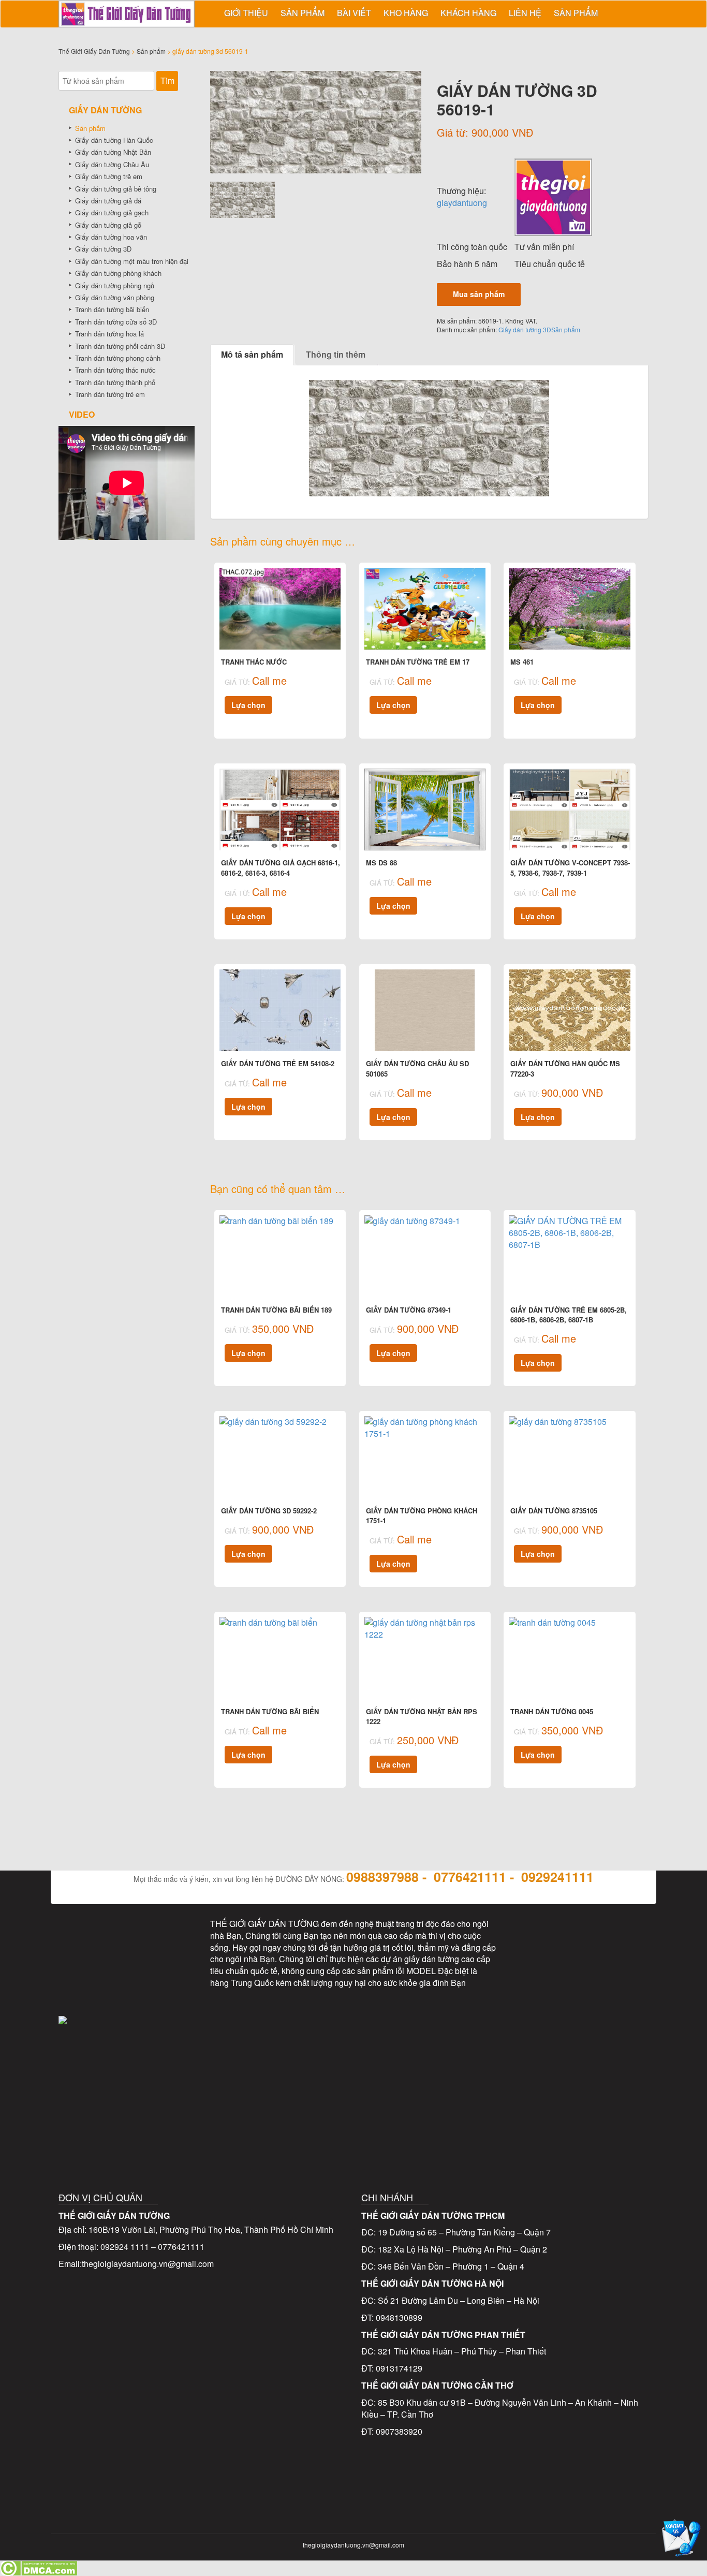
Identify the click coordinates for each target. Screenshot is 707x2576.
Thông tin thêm (336, 354)
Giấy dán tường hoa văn (111, 237)
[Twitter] (126, 1935)
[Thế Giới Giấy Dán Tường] (553, 196)
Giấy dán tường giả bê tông (116, 189)
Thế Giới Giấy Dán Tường (94, 51)
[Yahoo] (126, 1980)
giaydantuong (462, 203)
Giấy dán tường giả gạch (112, 212)
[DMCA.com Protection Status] (39, 2567)
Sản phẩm (303, 13)
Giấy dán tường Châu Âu (112, 164)
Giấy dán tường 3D (525, 329)
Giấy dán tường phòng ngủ (115, 285)
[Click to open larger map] (354, 2073)
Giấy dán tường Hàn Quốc (114, 140)
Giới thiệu (246, 13)
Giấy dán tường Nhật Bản (113, 152)
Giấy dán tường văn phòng (115, 297)
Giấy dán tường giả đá (108, 201)
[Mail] (170, 1935)
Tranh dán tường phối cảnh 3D (120, 346)
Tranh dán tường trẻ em (110, 394)
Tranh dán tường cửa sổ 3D (116, 322)
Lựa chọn (248, 705)
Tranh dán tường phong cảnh (118, 358)
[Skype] (83, 1980)
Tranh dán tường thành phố (115, 382)
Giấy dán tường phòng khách (118, 273)
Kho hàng (406, 13)
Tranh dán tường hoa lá (109, 334)
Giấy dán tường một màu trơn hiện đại (132, 261)
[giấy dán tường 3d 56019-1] (316, 122)
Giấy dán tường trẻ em (109, 176)
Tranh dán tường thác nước (115, 370)
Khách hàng (468, 13)
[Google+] (170, 1980)
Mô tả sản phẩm (252, 354)
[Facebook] (83, 1935)
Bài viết (354, 13)
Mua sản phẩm (479, 294)
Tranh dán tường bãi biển (112, 309)
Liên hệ (525, 13)
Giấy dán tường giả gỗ (108, 225)
